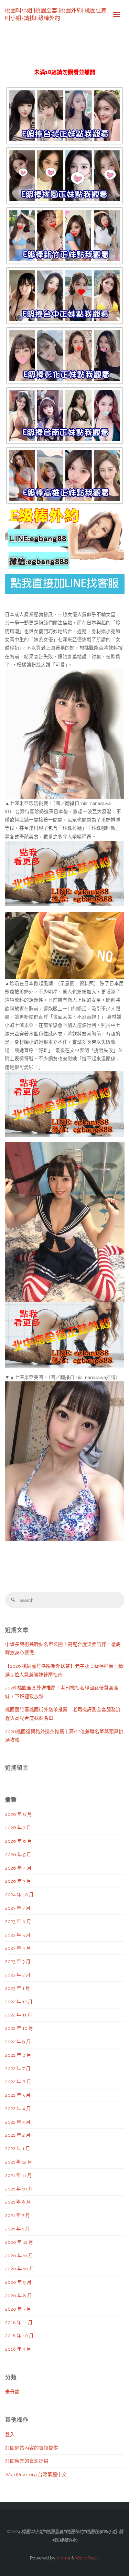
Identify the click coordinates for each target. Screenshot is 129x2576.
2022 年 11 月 (19, 2015)
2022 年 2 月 (18, 2135)
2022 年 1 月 (18, 2148)
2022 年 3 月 (18, 2122)
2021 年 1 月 (18, 2229)
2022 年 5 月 (18, 2095)
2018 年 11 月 (19, 2322)
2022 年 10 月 (19, 2028)
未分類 (12, 2392)
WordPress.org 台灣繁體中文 (36, 2474)
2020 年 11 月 (19, 2256)
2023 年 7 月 (18, 1908)
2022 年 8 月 (18, 2055)
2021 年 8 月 (18, 2202)
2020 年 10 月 (20, 2269)
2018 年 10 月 (19, 2335)
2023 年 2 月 (18, 1975)
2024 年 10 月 (19, 1894)
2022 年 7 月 (18, 2068)
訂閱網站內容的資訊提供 (32, 2448)
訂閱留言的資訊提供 (27, 2461)
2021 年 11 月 (19, 2175)
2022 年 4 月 (18, 2108)
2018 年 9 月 (18, 2349)
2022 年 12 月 (19, 2002)
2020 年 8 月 (19, 2296)
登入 (10, 2434)
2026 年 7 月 (18, 1828)
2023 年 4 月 (18, 1948)
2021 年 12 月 (19, 2162)
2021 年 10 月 (19, 2189)
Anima (63, 2558)
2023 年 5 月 (18, 1935)
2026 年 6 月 (19, 1841)
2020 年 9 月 (18, 2282)
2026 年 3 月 (18, 1881)
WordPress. (87, 2558)
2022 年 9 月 (18, 2042)
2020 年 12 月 (19, 2242)
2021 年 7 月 (18, 2215)
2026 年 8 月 (19, 1814)
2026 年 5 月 (18, 1854)
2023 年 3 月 (18, 1961)
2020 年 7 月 (18, 2309)
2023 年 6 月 (18, 1921)
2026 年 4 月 (18, 1868)
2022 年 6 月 (18, 2082)
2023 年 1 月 (18, 1988)
